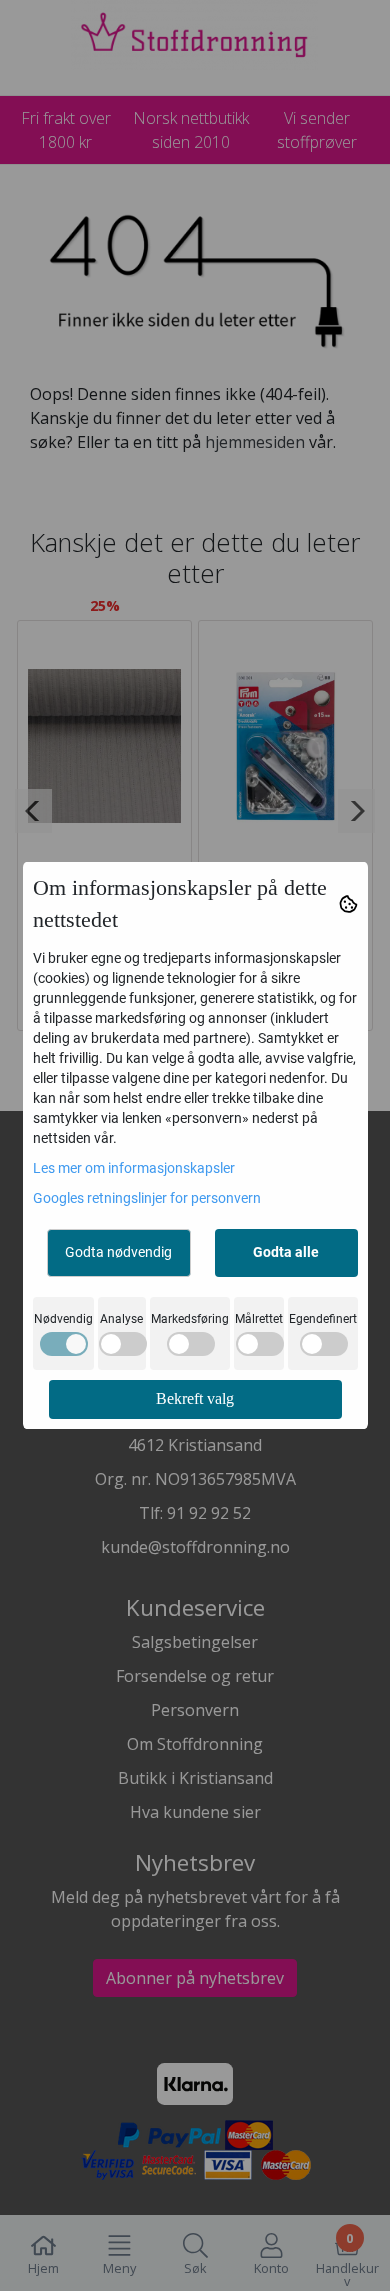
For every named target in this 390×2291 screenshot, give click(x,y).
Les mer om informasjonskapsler (134, 1168)
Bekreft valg (195, 1398)
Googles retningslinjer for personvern (147, 1198)
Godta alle (286, 1252)
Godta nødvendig (118, 1252)
